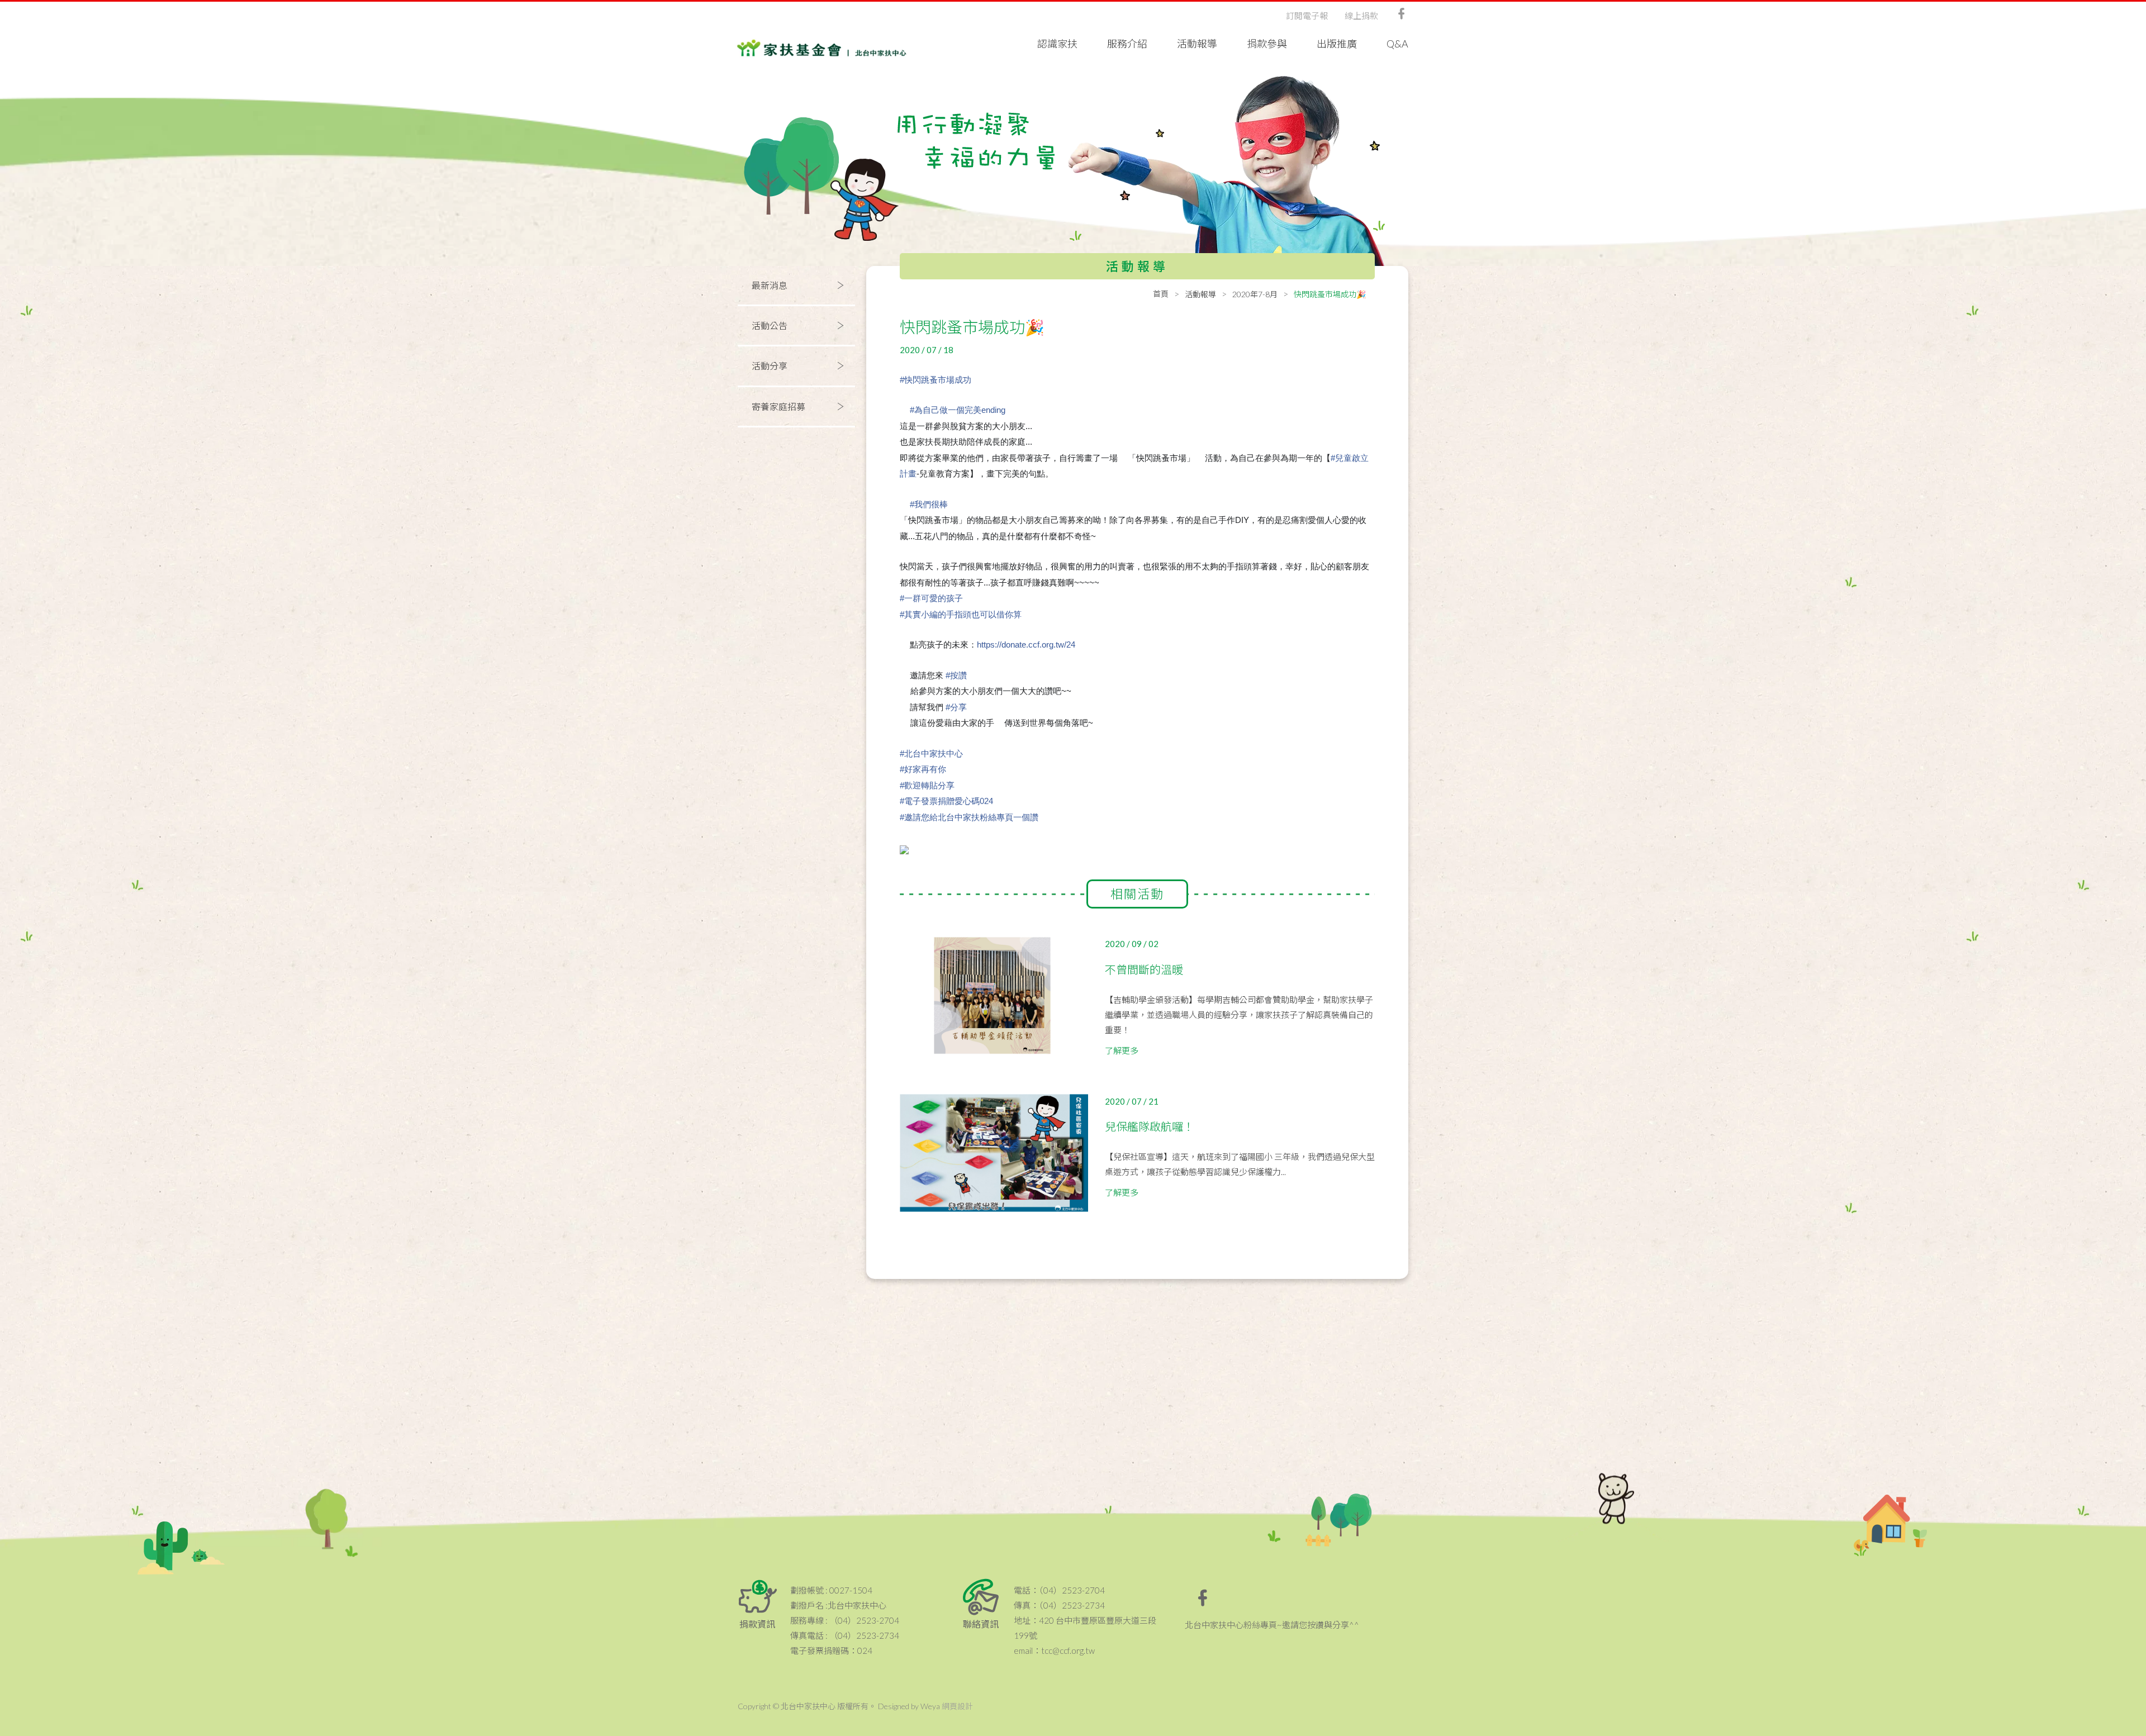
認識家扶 (1057, 44)
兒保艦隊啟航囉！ (1150, 1126)
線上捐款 (1361, 16)
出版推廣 (1337, 44)
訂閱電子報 (1307, 16)
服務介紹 (1127, 44)
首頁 (1161, 294)
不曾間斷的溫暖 (1144, 969)
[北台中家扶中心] (822, 39)
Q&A (1397, 44)
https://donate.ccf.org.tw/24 (1026, 645)
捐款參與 (1267, 44)
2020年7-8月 (1255, 294)
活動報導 (1197, 44)
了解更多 (1122, 1050)
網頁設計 (957, 1706)
